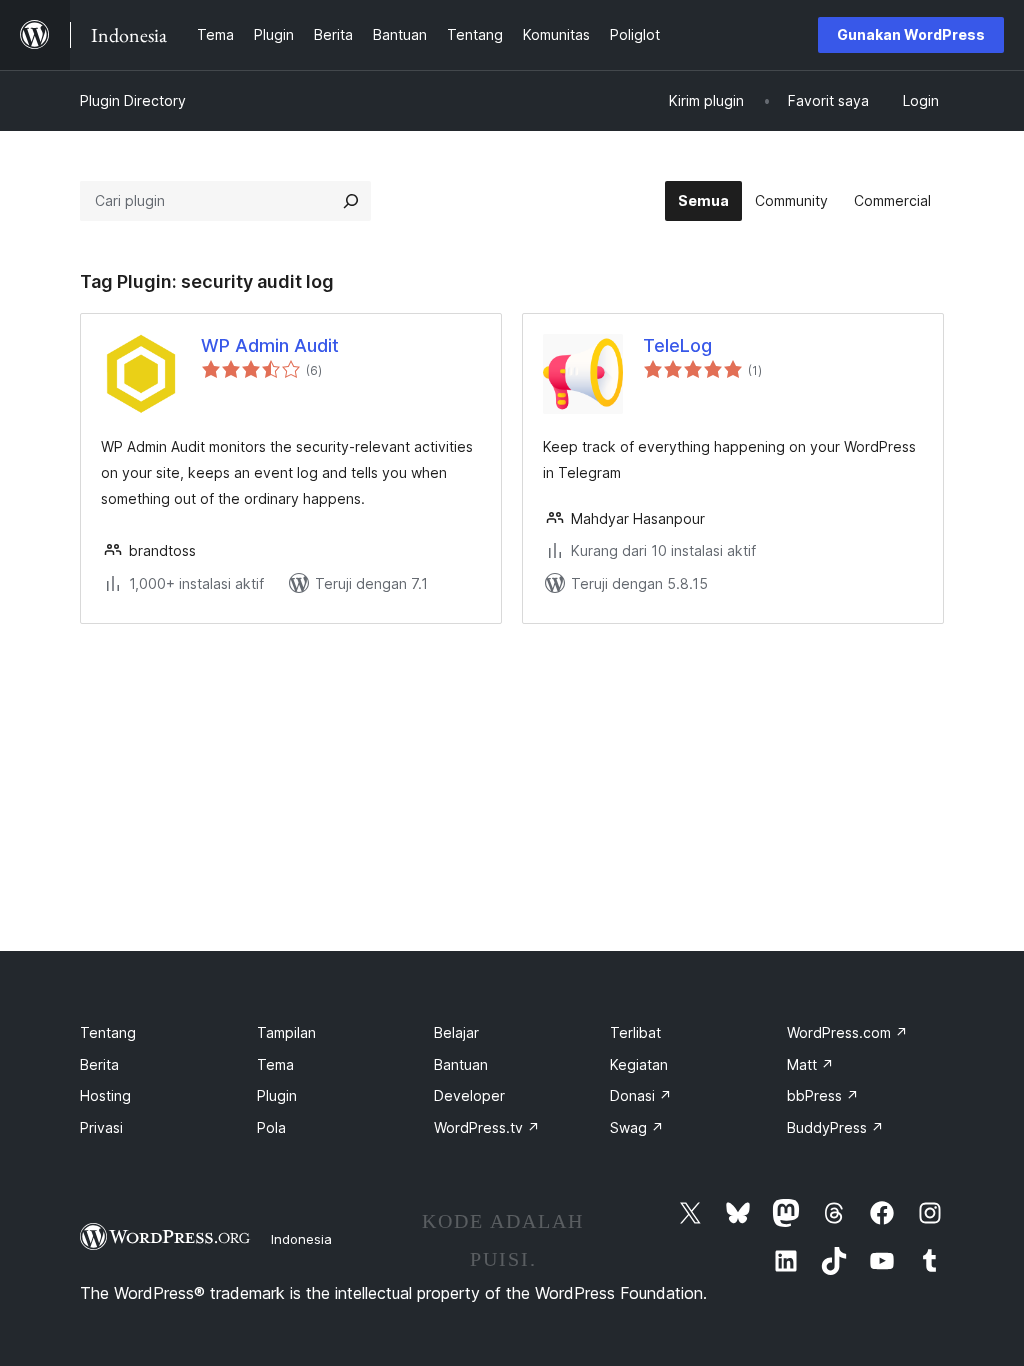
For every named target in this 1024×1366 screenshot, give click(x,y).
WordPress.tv (487, 1127)
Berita (99, 1064)
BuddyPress (835, 1127)
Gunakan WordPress (911, 34)
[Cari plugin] (351, 201)
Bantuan (461, 1064)
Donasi (641, 1095)
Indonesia (301, 1239)
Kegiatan (639, 1064)
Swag (637, 1127)
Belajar (456, 1032)
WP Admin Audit (270, 345)
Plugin (277, 1095)
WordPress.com (847, 1032)
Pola (271, 1127)
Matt (810, 1064)
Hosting (105, 1095)
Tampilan (286, 1032)
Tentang (108, 1032)
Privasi (101, 1127)
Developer (469, 1095)
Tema (275, 1064)
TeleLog (677, 345)
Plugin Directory (133, 100)
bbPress (823, 1095)
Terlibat (635, 1032)
